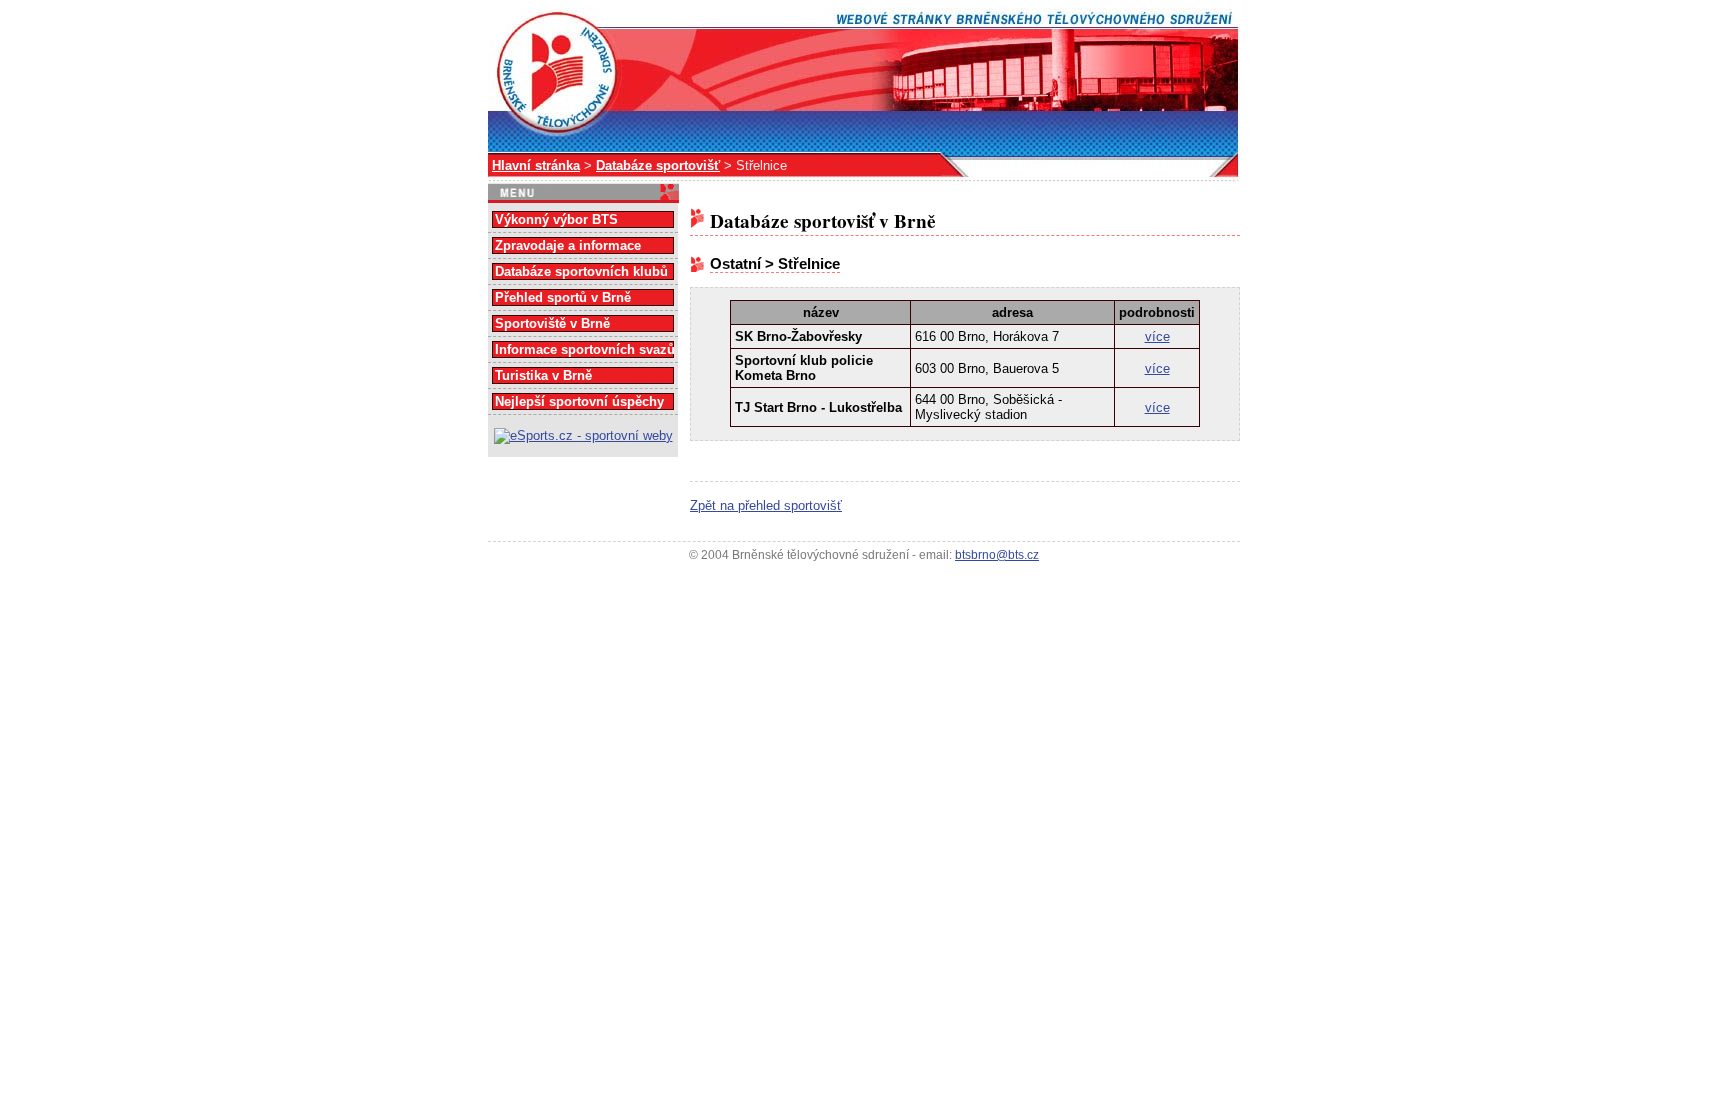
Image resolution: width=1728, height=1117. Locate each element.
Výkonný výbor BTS (556, 219)
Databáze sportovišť (658, 165)
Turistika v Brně (543, 375)
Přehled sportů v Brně (563, 297)
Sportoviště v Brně (552, 323)
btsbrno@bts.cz (997, 555)
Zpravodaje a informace (568, 245)
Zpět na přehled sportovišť (766, 505)
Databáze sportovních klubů (581, 271)
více (1157, 336)
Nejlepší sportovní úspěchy (579, 401)
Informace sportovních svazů (585, 349)
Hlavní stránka (536, 165)
